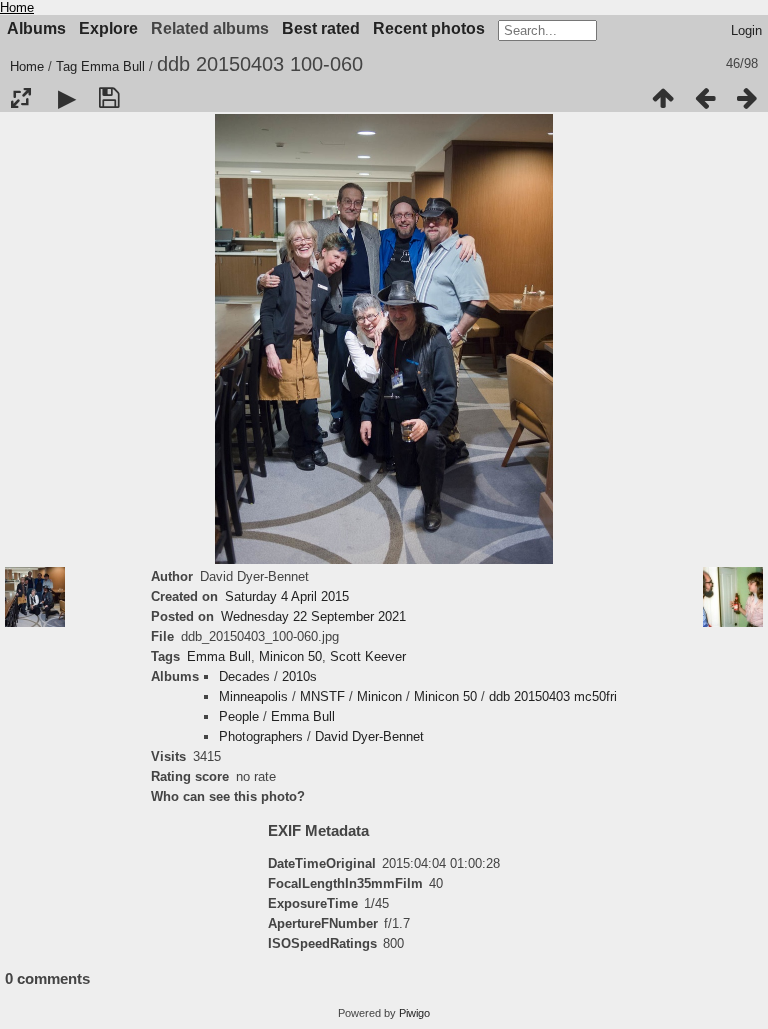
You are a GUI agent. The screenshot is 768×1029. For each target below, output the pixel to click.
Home (17, 7)
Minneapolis (253, 696)
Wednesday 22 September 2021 (313, 616)
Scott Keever (368, 656)
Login (746, 30)
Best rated (321, 28)
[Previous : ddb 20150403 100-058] (705, 98)
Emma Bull (113, 66)
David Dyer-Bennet (369, 736)
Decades (244, 676)
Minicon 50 (290, 656)
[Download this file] (109, 98)
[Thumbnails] (663, 98)
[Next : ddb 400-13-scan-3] (747, 98)
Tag (66, 66)
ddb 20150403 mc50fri (553, 696)
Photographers (261, 736)
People (239, 716)
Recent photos (429, 28)
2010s (299, 676)
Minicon (379, 696)
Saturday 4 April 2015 (287, 596)
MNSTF (322, 696)
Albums (36, 28)
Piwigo (414, 1013)
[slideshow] (67, 98)
